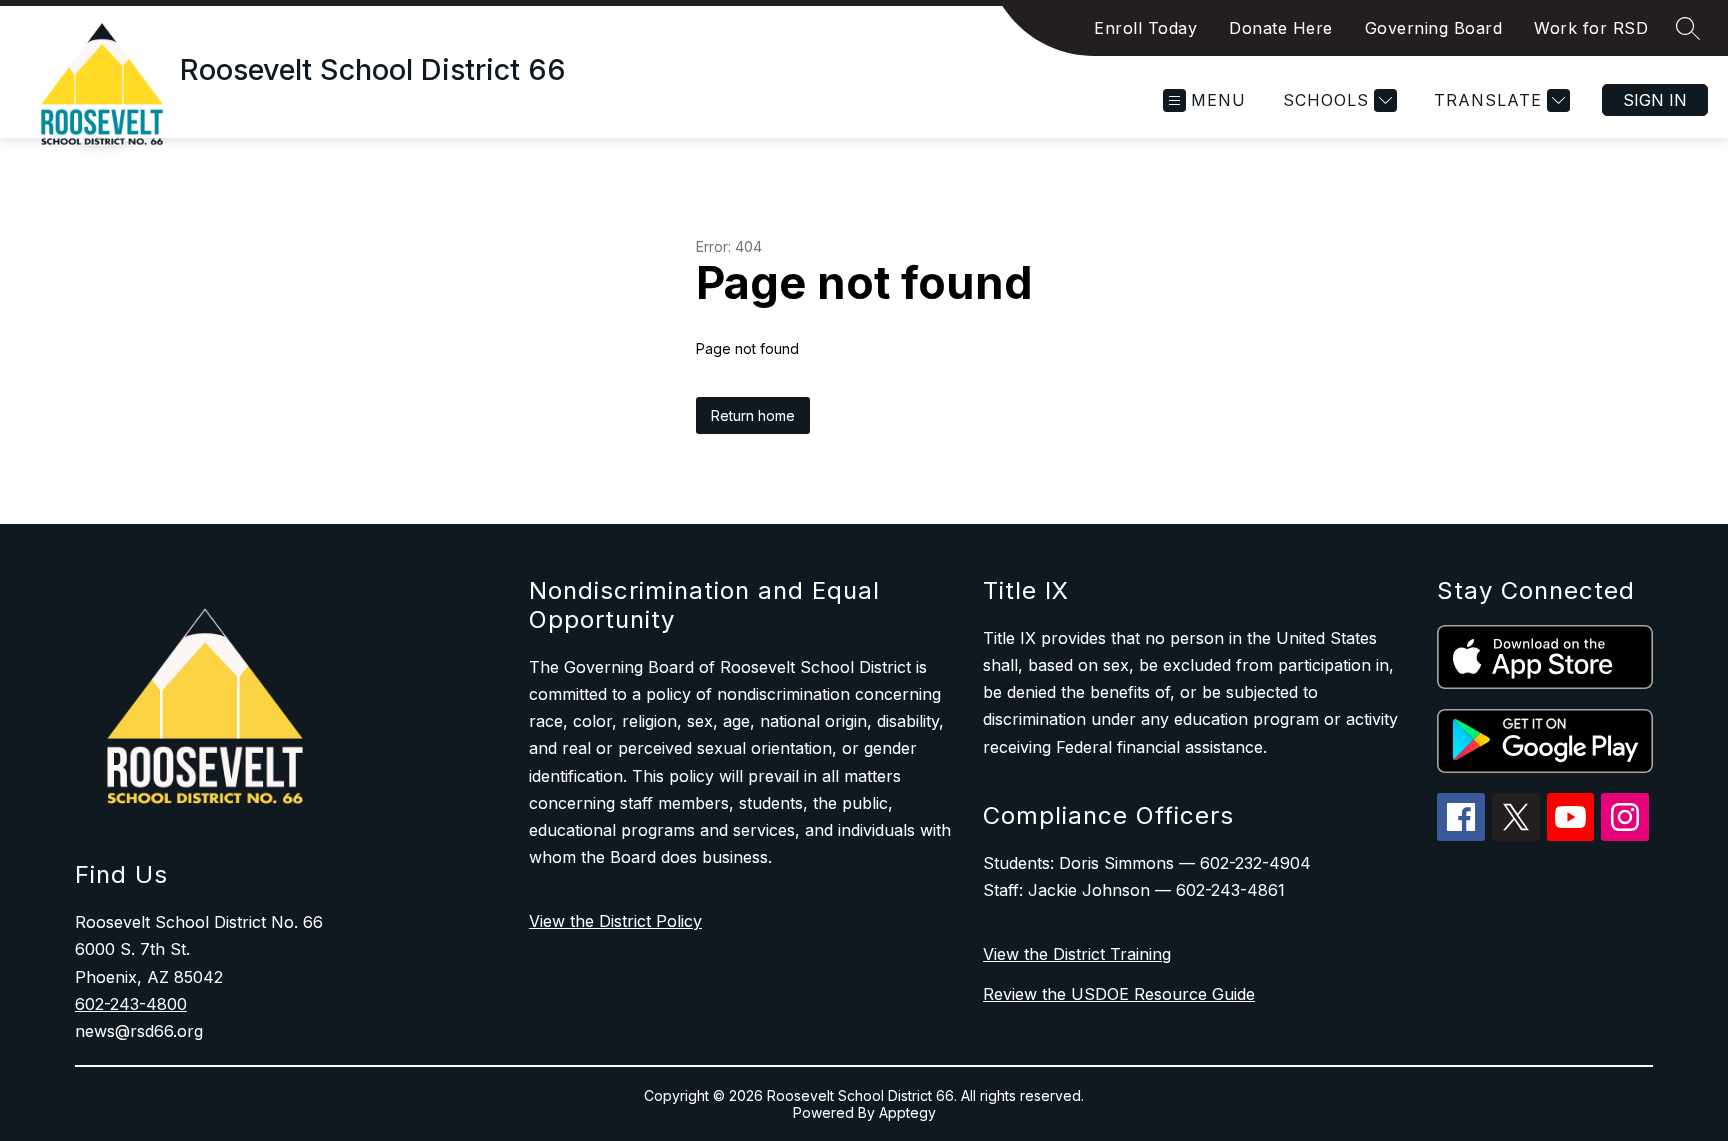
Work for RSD (1591, 28)
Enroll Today (1145, 28)
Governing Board (1434, 28)
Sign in (1655, 100)
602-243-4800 (131, 1004)
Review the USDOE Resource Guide (1119, 994)
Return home (753, 415)
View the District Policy (615, 921)
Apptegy (907, 1112)
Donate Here (1281, 28)
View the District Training (1077, 954)
